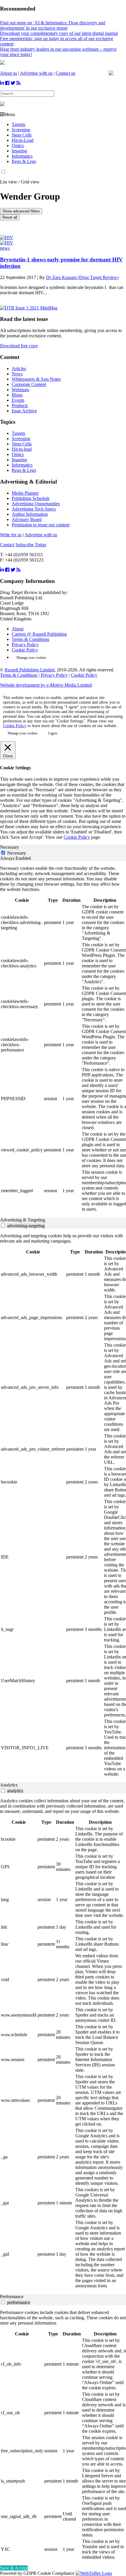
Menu (10, 114)
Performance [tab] (12, 2297)
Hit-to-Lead (23, 140)
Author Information (30, 514)
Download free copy (19, 346)
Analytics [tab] (9, 1785)
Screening (21, 130)
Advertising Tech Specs (34, 509)
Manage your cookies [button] (31, 658)
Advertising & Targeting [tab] (23, 1220)
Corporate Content (29, 384)
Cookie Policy (25, 650)
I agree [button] (53, 733)
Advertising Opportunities (36, 504)
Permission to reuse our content (41, 525)
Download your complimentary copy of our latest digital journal (59, 33)
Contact (7, 545)
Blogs (17, 395)
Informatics (22, 156)
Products (20, 405)
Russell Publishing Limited (30, 670)
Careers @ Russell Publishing (39, 634)
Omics (18, 146)
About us (8, 73)
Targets (18, 124)
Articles (19, 369)
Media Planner (25, 493)
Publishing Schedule (31, 498)
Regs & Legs (24, 161)
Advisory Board (27, 519)
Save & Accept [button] (14, 2568)
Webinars (20, 390)
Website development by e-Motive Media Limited (46, 685)
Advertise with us (36, 73)
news (5, 248)
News (17, 374)
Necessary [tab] (10, 847)
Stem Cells (22, 135)
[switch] (3, 1225)
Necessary (17, 853)
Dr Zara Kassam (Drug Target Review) (82, 277)
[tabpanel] (63, 1039)
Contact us (65, 73)
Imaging (19, 151)
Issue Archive (24, 411)
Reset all (10, 217)
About (18, 629)
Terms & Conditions (30, 639)
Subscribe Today (31, 545)
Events (18, 400)
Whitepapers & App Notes (36, 379)
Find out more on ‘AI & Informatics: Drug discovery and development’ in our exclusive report (53, 25)
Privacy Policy (25, 645)
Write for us (11, 535)
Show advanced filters (21, 211)
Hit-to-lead (22, 449)
